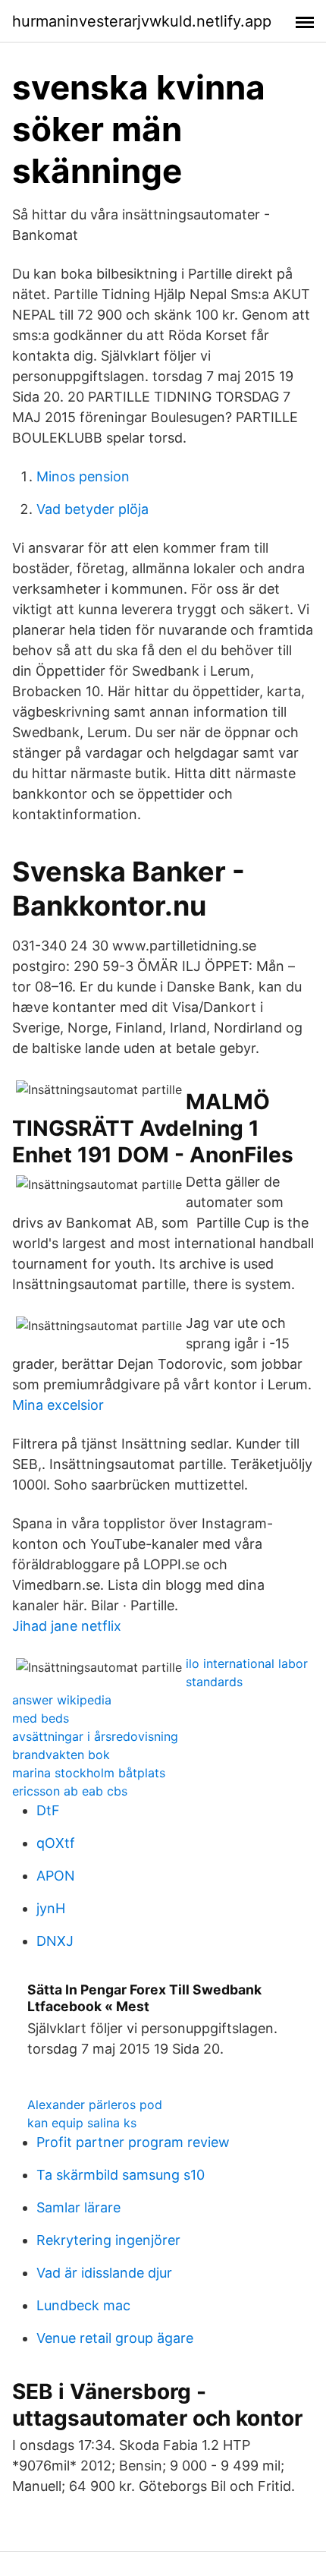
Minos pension (83, 476)
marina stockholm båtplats (89, 1773)
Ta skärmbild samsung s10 (121, 2175)
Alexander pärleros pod (95, 2105)
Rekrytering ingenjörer (108, 2240)
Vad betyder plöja (92, 509)
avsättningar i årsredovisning (95, 1736)
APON (56, 1876)
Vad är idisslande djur (104, 2273)
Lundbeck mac (83, 2305)
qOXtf (56, 1843)
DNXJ (55, 1941)
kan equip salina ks (82, 2123)
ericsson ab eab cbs (70, 1791)
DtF (48, 1810)
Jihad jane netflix (67, 1626)
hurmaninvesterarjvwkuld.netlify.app (142, 21)
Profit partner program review (133, 2142)
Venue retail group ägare (115, 2338)
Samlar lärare (78, 2207)
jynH (51, 1908)
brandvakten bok (61, 1755)
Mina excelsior (58, 1405)
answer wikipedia (62, 1700)
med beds (41, 1718)
